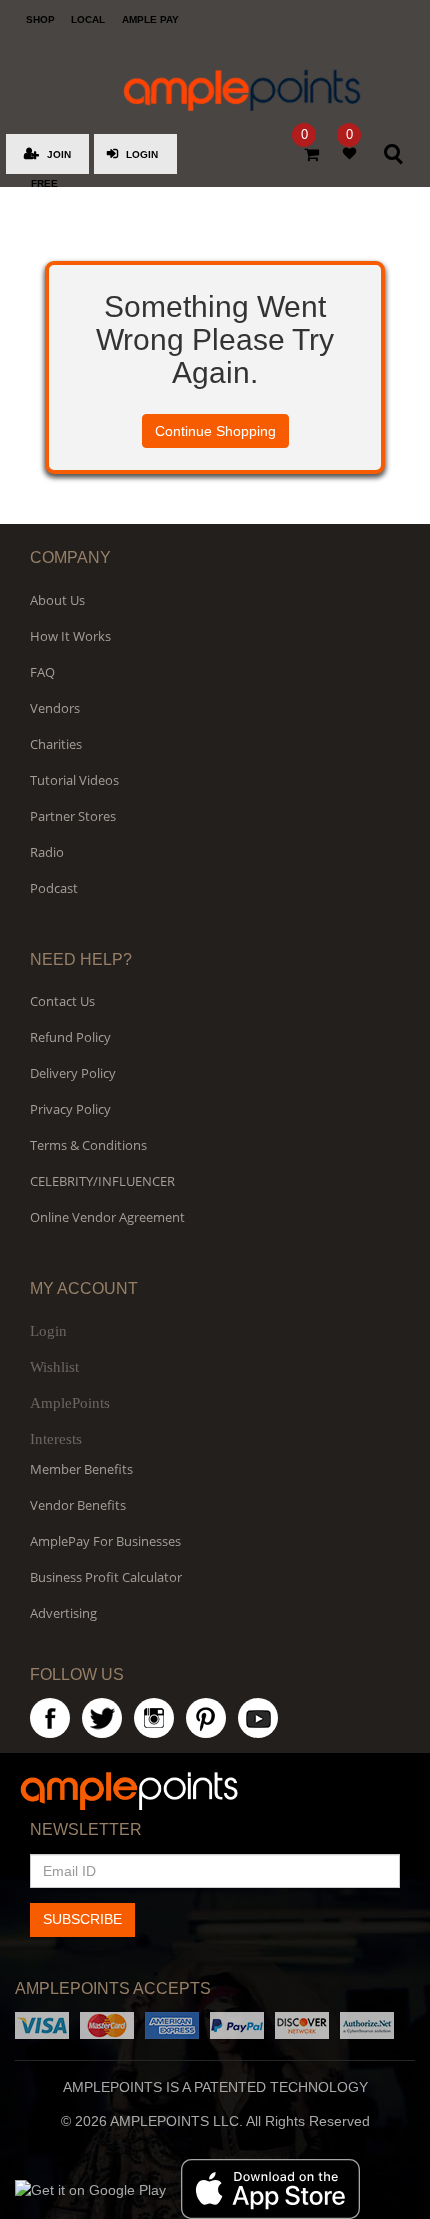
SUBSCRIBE (82, 1919)
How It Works (70, 636)
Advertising (63, 1613)
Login (48, 1331)
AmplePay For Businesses (105, 1541)
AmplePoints (70, 1403)
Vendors (55, 708)
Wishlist (54, 1367)
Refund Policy (70, 1037)
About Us (57, 600)
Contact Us (62, 1001)
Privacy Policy (70, 1109)
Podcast (54, 888)
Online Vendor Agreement (107, 1217)
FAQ (42, 672)
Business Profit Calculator (106, 1577)
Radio (47, 852)
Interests (56, 1439)
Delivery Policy (73, 1073)
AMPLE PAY (150, 19)
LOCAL (88, 19)
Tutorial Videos (74, 780)
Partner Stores (73, 816)
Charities (56, 744)
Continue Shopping (215, 431)
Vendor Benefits (78, 1505)
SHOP (40, 19)
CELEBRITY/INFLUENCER (102, 1181)
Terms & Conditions (88, 1145)
